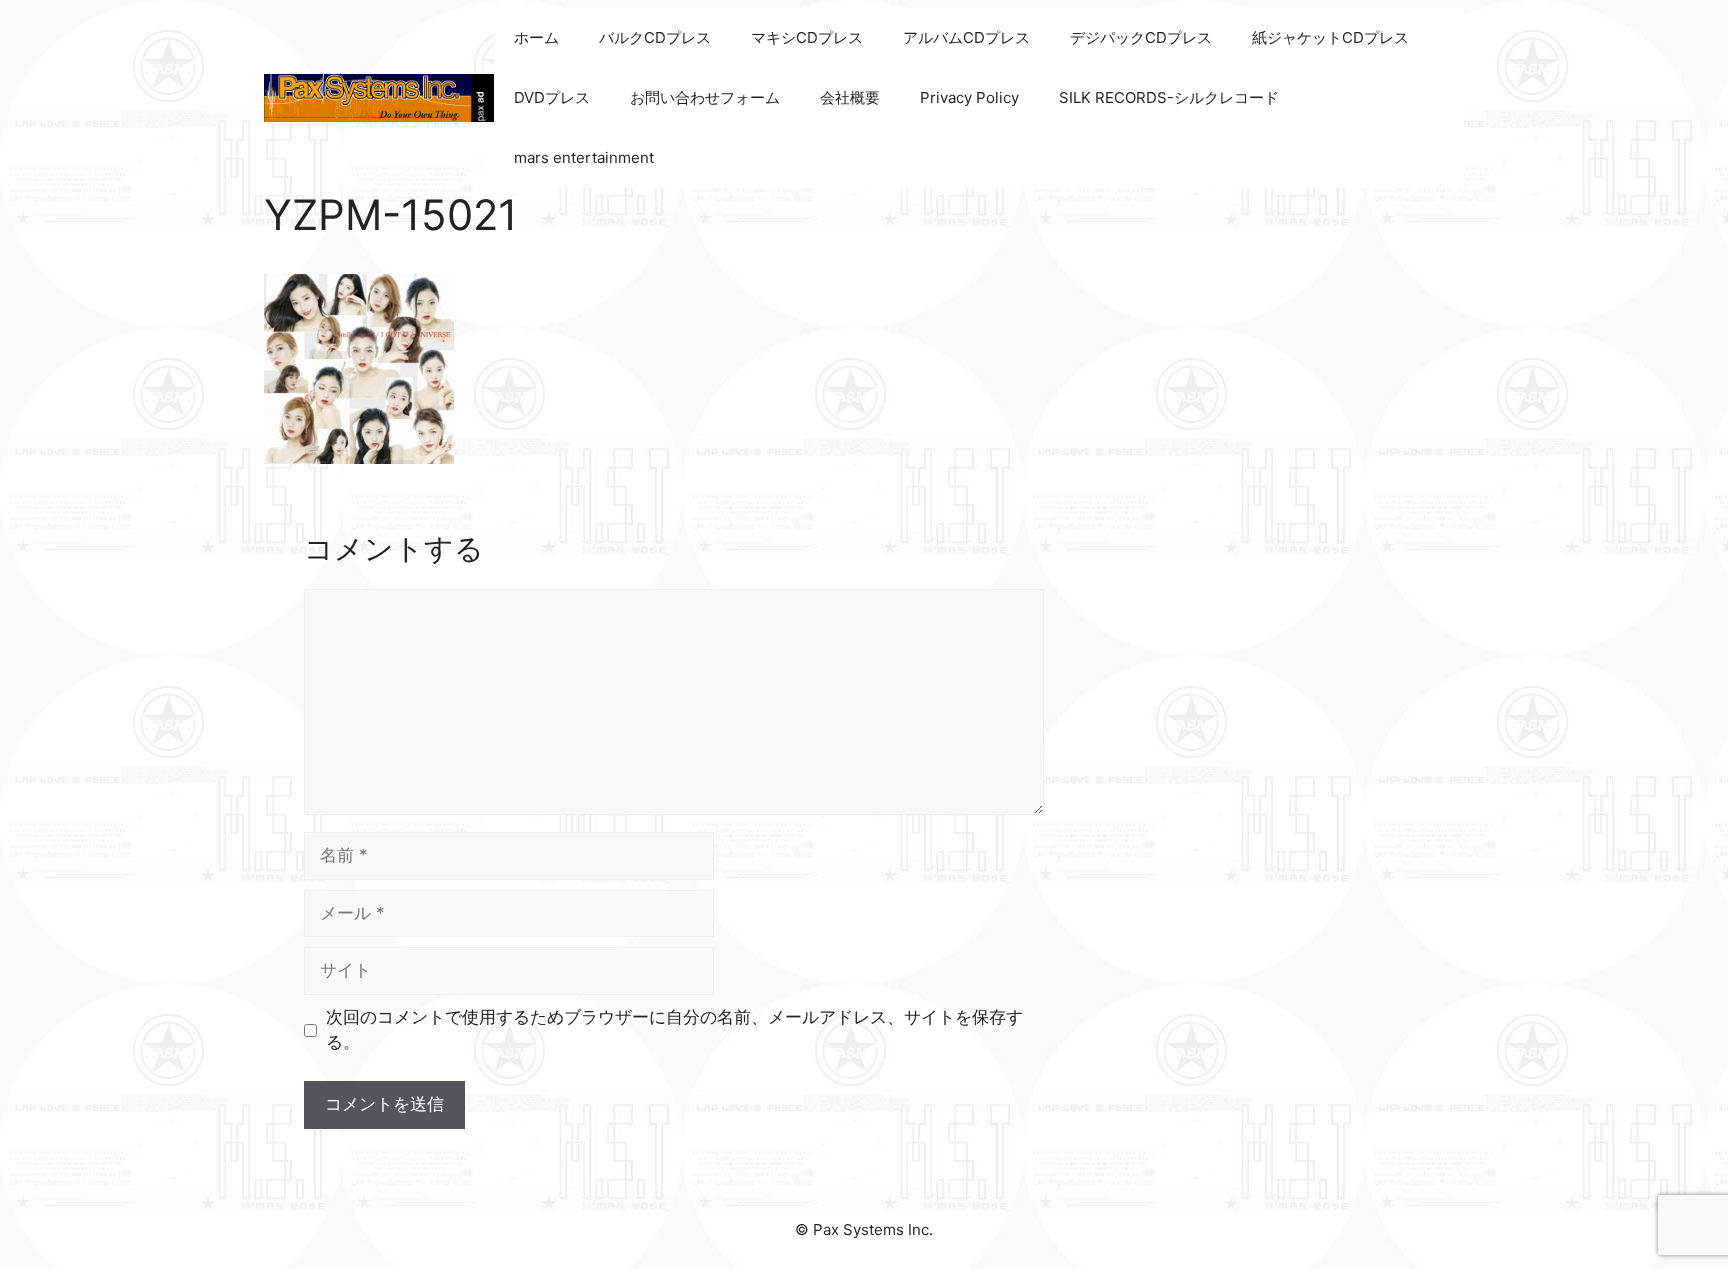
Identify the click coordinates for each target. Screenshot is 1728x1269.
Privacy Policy (969, 97)
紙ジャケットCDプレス (1330, 37)
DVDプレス (552, 97)
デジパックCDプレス (1141, 37)
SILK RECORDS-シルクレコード (1169, 97)
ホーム (536, 37)
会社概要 (850, 97)
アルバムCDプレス (966, 37)
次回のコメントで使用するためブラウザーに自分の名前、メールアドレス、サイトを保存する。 (674, 1030)
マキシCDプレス (807, 37)
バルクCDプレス (655, 37)
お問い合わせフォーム (705, 97)
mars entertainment (584, 157)
